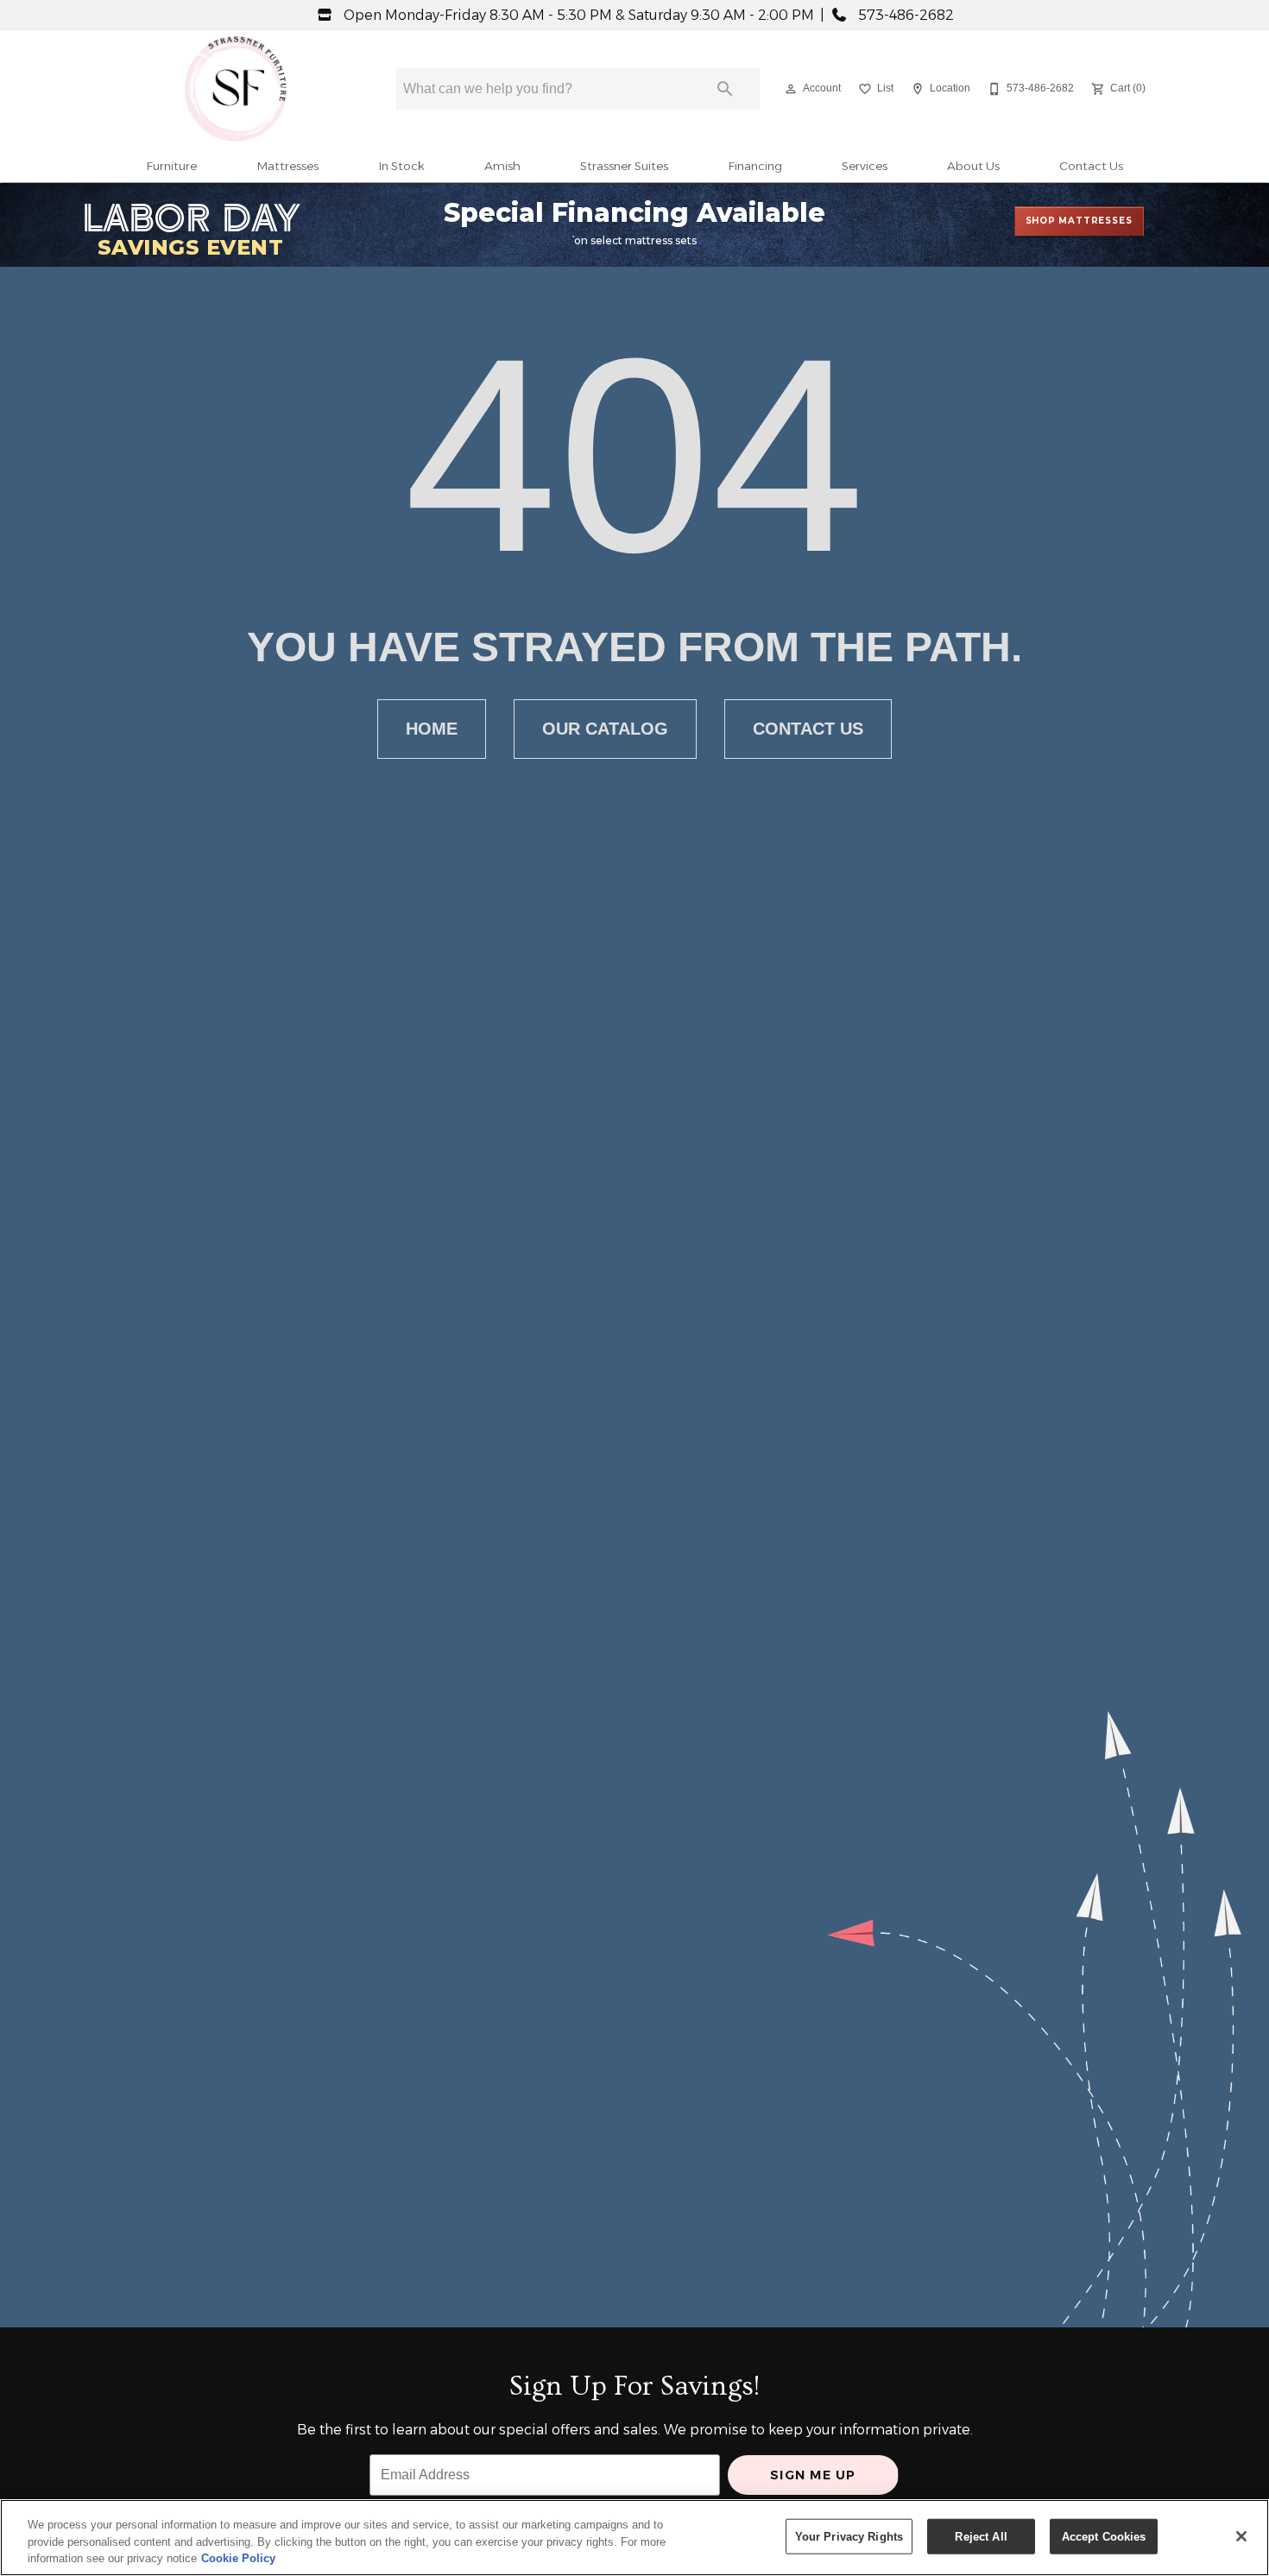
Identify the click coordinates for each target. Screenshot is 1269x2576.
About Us (973, 166)
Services (865, 166)
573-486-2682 (904, 15)
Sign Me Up (813, 2475)
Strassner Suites (624, 166)
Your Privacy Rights (849, 2536)
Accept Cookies (1104, 2536)
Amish (502, 166)
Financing (755, 166)
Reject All (981, 2536)
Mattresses (287, 166)
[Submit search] (725, 89)
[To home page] (236, 89)
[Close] (1241, 2536)
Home (432, 729)
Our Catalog (605, 729)
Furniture (171, 166)
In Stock (401, 166)
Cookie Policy (238, 2558)
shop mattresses (1079, 221)
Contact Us (1091, 166)
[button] (791, 89)
